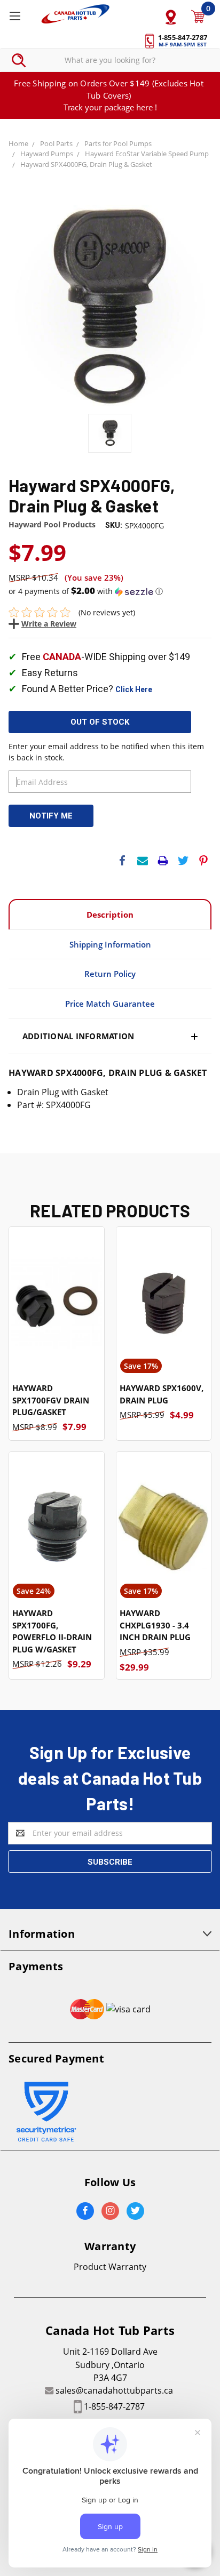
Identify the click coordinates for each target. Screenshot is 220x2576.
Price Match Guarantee (110, 1004)
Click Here (134, 689)
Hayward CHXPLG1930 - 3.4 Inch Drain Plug (155, 1625)
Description (110, 914)
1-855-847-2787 (114, 2406)
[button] (110, 591)
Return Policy (110, 974)
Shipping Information (110, 944)
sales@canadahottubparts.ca (114, 2390)
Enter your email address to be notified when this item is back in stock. (106, 752)
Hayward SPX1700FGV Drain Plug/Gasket (51, 1400)
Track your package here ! (110, 107)
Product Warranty (110, 2267)
